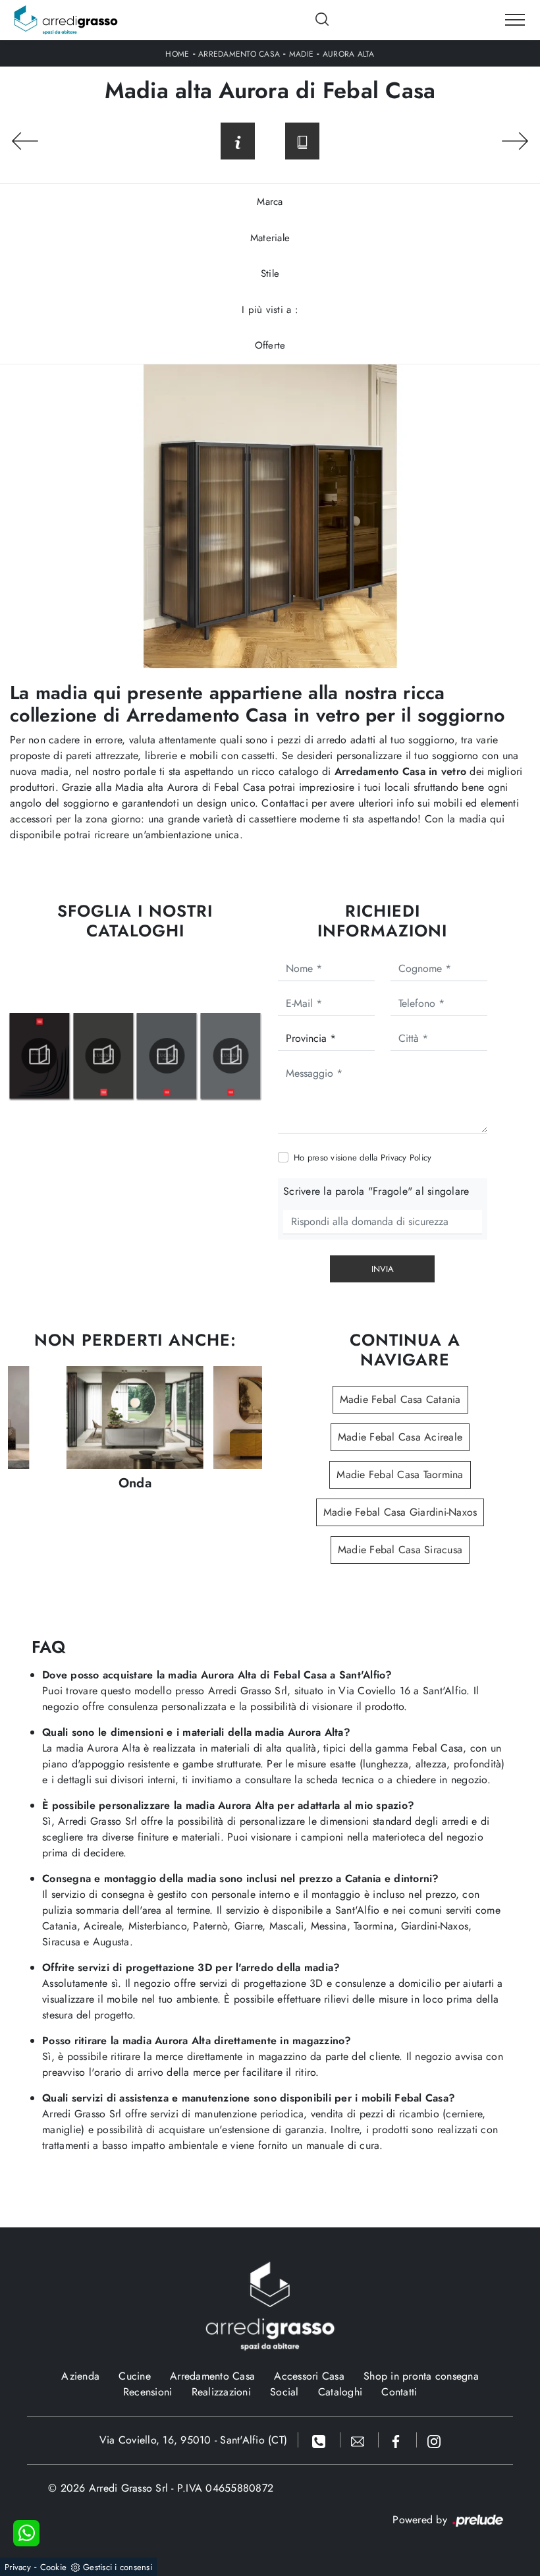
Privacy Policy (406, 1158)
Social (284, 2392)
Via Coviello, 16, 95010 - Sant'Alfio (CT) (193, 2440)
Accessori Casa (309, 2376)
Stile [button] (270, 273)
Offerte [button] (270, 345)
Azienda (80, 2376)
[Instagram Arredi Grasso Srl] (434, 2440)
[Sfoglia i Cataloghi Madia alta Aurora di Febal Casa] (302, 141)
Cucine (135, 2376)
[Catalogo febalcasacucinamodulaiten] (167, 1056)
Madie (301, 54)
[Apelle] (515, 141)
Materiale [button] (270, 238)
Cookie (54, 2567)
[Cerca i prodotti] (323, 19)
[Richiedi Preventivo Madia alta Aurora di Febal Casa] (238, 141)
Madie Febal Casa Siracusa (400, 1550)
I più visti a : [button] (270, 310)
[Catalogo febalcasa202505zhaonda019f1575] (40, 1056)
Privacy (18, 2567)
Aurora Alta (349, 54)
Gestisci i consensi (118, 2567)
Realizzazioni (221, 2392)
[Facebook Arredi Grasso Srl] (398, 2440)
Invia (383, 1269)
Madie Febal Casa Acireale (400, 1437)
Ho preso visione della (363, 1158)
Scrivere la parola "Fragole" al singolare (376, 1191)
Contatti (399, 2392)
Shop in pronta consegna (421, 2376)
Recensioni (148, 2392)
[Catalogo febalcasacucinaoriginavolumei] (230, 1056)
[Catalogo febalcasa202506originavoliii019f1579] (103, 1056)
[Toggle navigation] (515, 20)
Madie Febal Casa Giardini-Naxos (400, 1512)
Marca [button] (270, 202)
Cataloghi (340, 2392)
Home (177, 54)
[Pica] (25, 141)
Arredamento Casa (239, 54)
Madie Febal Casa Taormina (400, 1474)
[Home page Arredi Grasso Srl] (66, 20)
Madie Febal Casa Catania (400, 1399)
